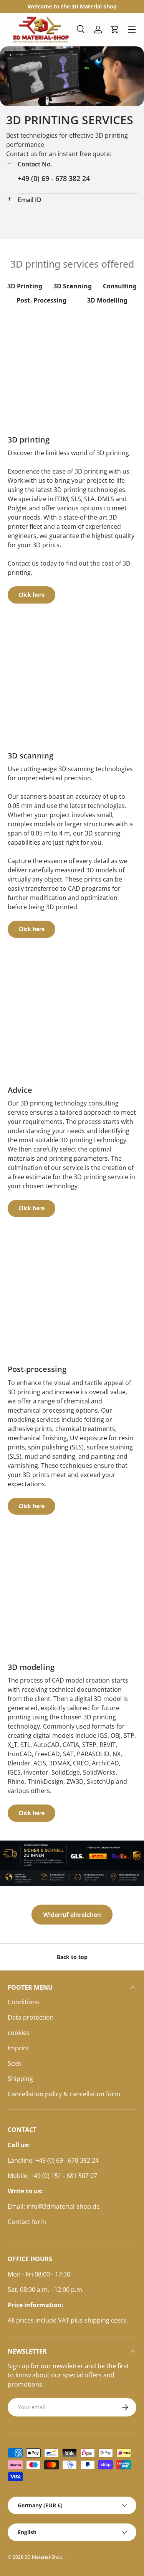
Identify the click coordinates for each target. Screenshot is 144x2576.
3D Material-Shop (44, 2557)
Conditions (23, 2002)
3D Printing (25, 286)
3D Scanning (73, 286)
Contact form (27, 2222)
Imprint (18, 2048)
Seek (14, 2063)
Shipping (20, 2079)
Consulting (120, 286)
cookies (19, 2033)
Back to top (72, 1957)
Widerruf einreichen (72, 1915)
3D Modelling (107, 300)
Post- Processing (41, 300)
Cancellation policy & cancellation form (64, 2094)
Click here (31, 595)
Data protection (31, 2017)
